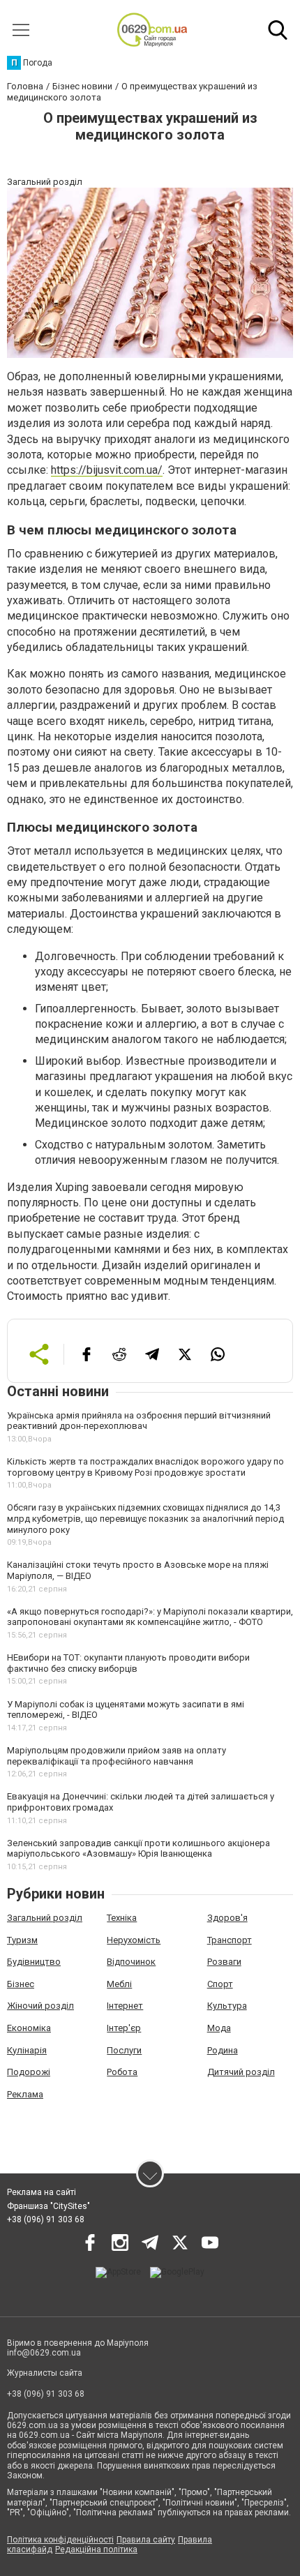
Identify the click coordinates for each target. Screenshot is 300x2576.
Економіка (29, 2028)
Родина (223, 2050)
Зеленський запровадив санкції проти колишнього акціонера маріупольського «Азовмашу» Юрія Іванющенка (138, 1849)
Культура (227, 2006)
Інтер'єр (124, 2028)
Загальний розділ (45, 1918)
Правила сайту (146, 2540)
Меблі (119, 1984)
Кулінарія (27, 2050)
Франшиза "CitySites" (48, 2206)
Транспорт (230, 1940)
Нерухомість (134, 1940)
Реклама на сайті (42, 2192)
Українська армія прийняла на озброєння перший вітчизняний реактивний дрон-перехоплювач (139, 1421)
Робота (122, 2072)
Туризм (22, 1940)
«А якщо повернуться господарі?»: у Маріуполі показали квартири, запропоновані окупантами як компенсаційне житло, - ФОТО (150, 1617)
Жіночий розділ (40, 2006)
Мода (219, 2028)
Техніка (122, 1918)
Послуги (124, 2050)
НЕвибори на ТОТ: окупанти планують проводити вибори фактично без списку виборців (128, 1663)
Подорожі (29, 2072)
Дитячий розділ (241, 2072)
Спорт (220, 1984)
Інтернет (125, 2006)
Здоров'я (227, 1918)
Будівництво (34, 1962)
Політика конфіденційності (60, 2540)
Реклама (25, 2094)
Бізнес (21, 1984)
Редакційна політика (96, 2549)
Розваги (224, 1962)
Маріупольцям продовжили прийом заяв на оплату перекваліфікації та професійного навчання (117, 1756)
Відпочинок (131, 1962)
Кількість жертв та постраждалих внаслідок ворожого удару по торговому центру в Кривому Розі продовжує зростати (145, 1467)
